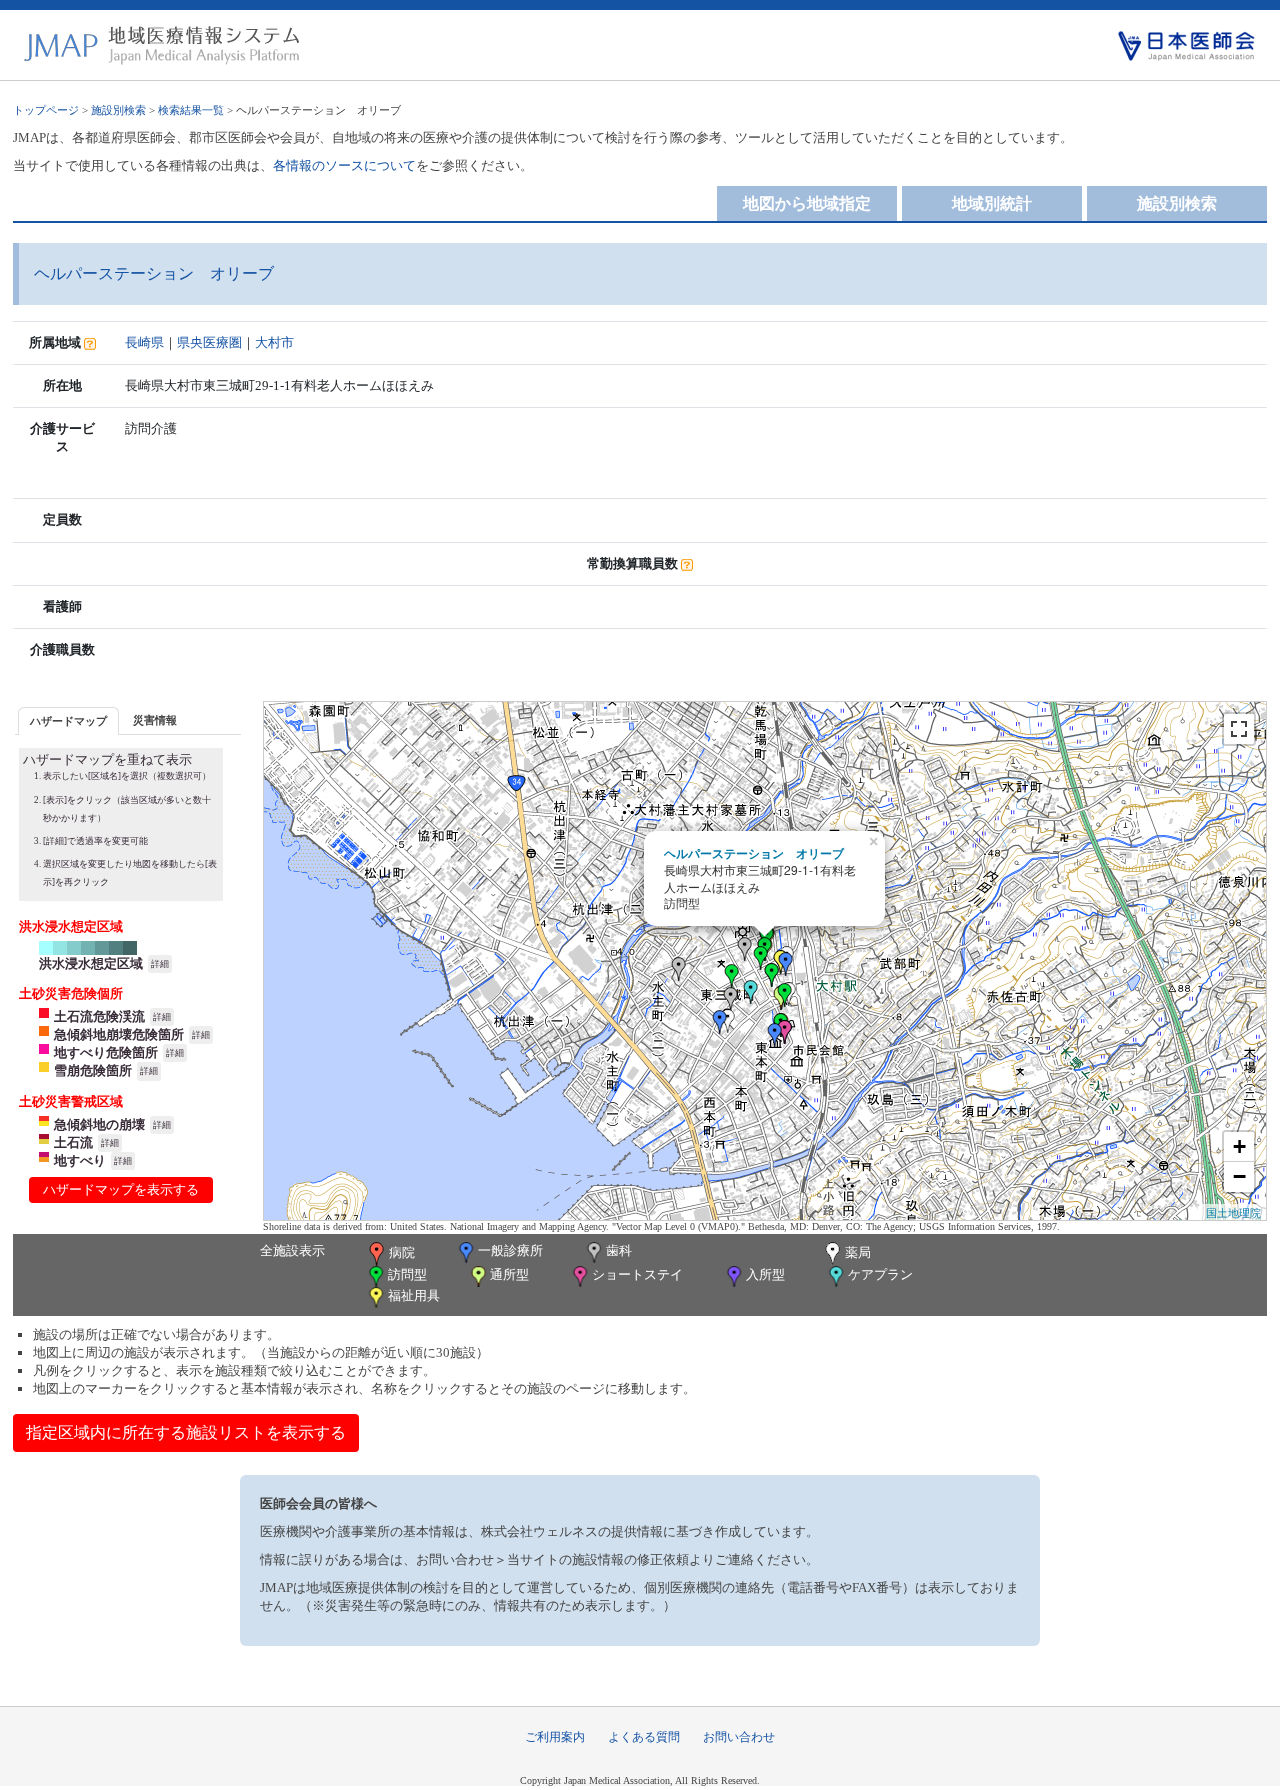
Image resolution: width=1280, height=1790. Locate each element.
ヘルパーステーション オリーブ (754, 853)
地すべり (80, 1160)
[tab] (68, 720)
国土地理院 (1233, 1212)
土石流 (73, 1142)
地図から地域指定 (807, 203)
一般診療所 (510, 1250)
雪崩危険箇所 (93, 1070)
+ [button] (1239, 1146)
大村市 (274, 342)
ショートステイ (637, 1274)
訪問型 (407, 1274)
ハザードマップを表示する (121, 1189)
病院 (402, 1252)
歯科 (619, 1250)
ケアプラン (880, 1274)
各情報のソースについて (344, 165)
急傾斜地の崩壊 (99, 1124)
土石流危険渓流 (99, 1016)
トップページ (46, 110)
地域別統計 (992, 203)
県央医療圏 (209, 342)
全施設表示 (292, 1250)
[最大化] (1239, 729)
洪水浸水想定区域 (91, 963)
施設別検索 (118, 110)
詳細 (160, 964)
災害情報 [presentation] (155, 720)
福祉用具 (414, 1295)
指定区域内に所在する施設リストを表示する (186, 1432)
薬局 (858, 1252)
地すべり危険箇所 (106, 1052)
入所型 (765, 1274)
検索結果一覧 (191, 110)
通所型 (509, 1274)
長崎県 (144, 342)
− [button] (1239, 1176)
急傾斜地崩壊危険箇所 (119, 1034)
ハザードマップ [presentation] (68, 721)
